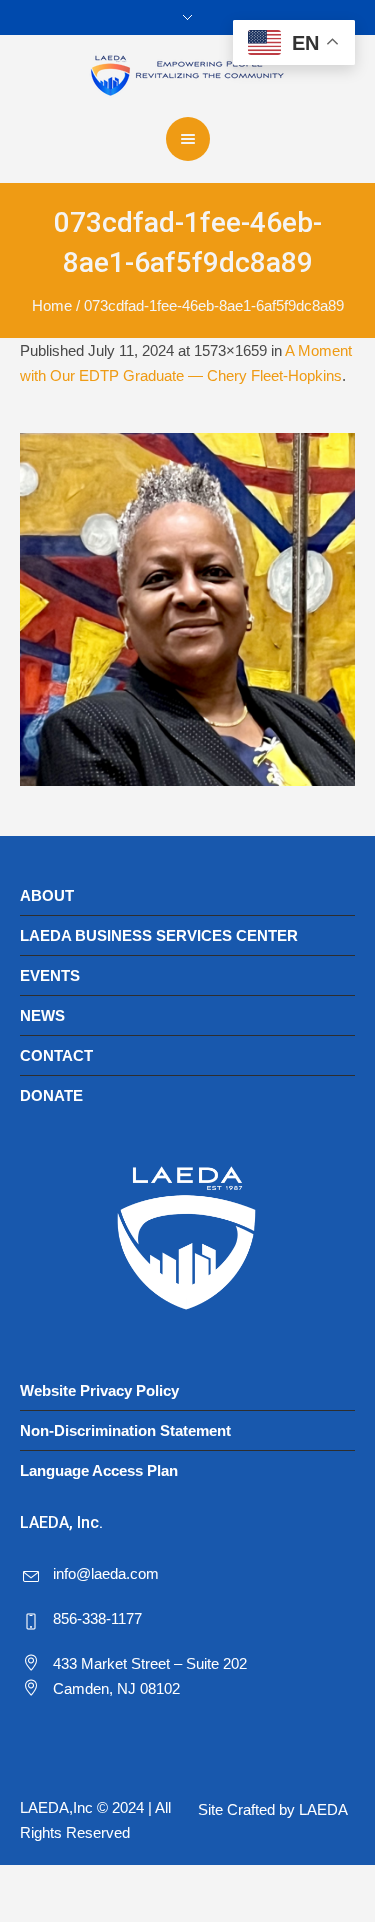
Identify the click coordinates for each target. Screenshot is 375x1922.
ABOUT (47, 895)
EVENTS (50, 975)
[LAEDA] (188, 74)
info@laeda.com (106, 1573)
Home (52, 305)
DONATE (51, 1095)
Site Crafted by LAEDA (273, 1809)
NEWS (42, 1015)
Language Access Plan (99, 1470)
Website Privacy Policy (99, 1390)
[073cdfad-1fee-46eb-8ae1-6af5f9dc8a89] (187, 609)
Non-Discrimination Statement (125, 1430)
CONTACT (56, 1055)
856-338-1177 (97, 1618)
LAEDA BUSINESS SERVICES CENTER (159, 935)
